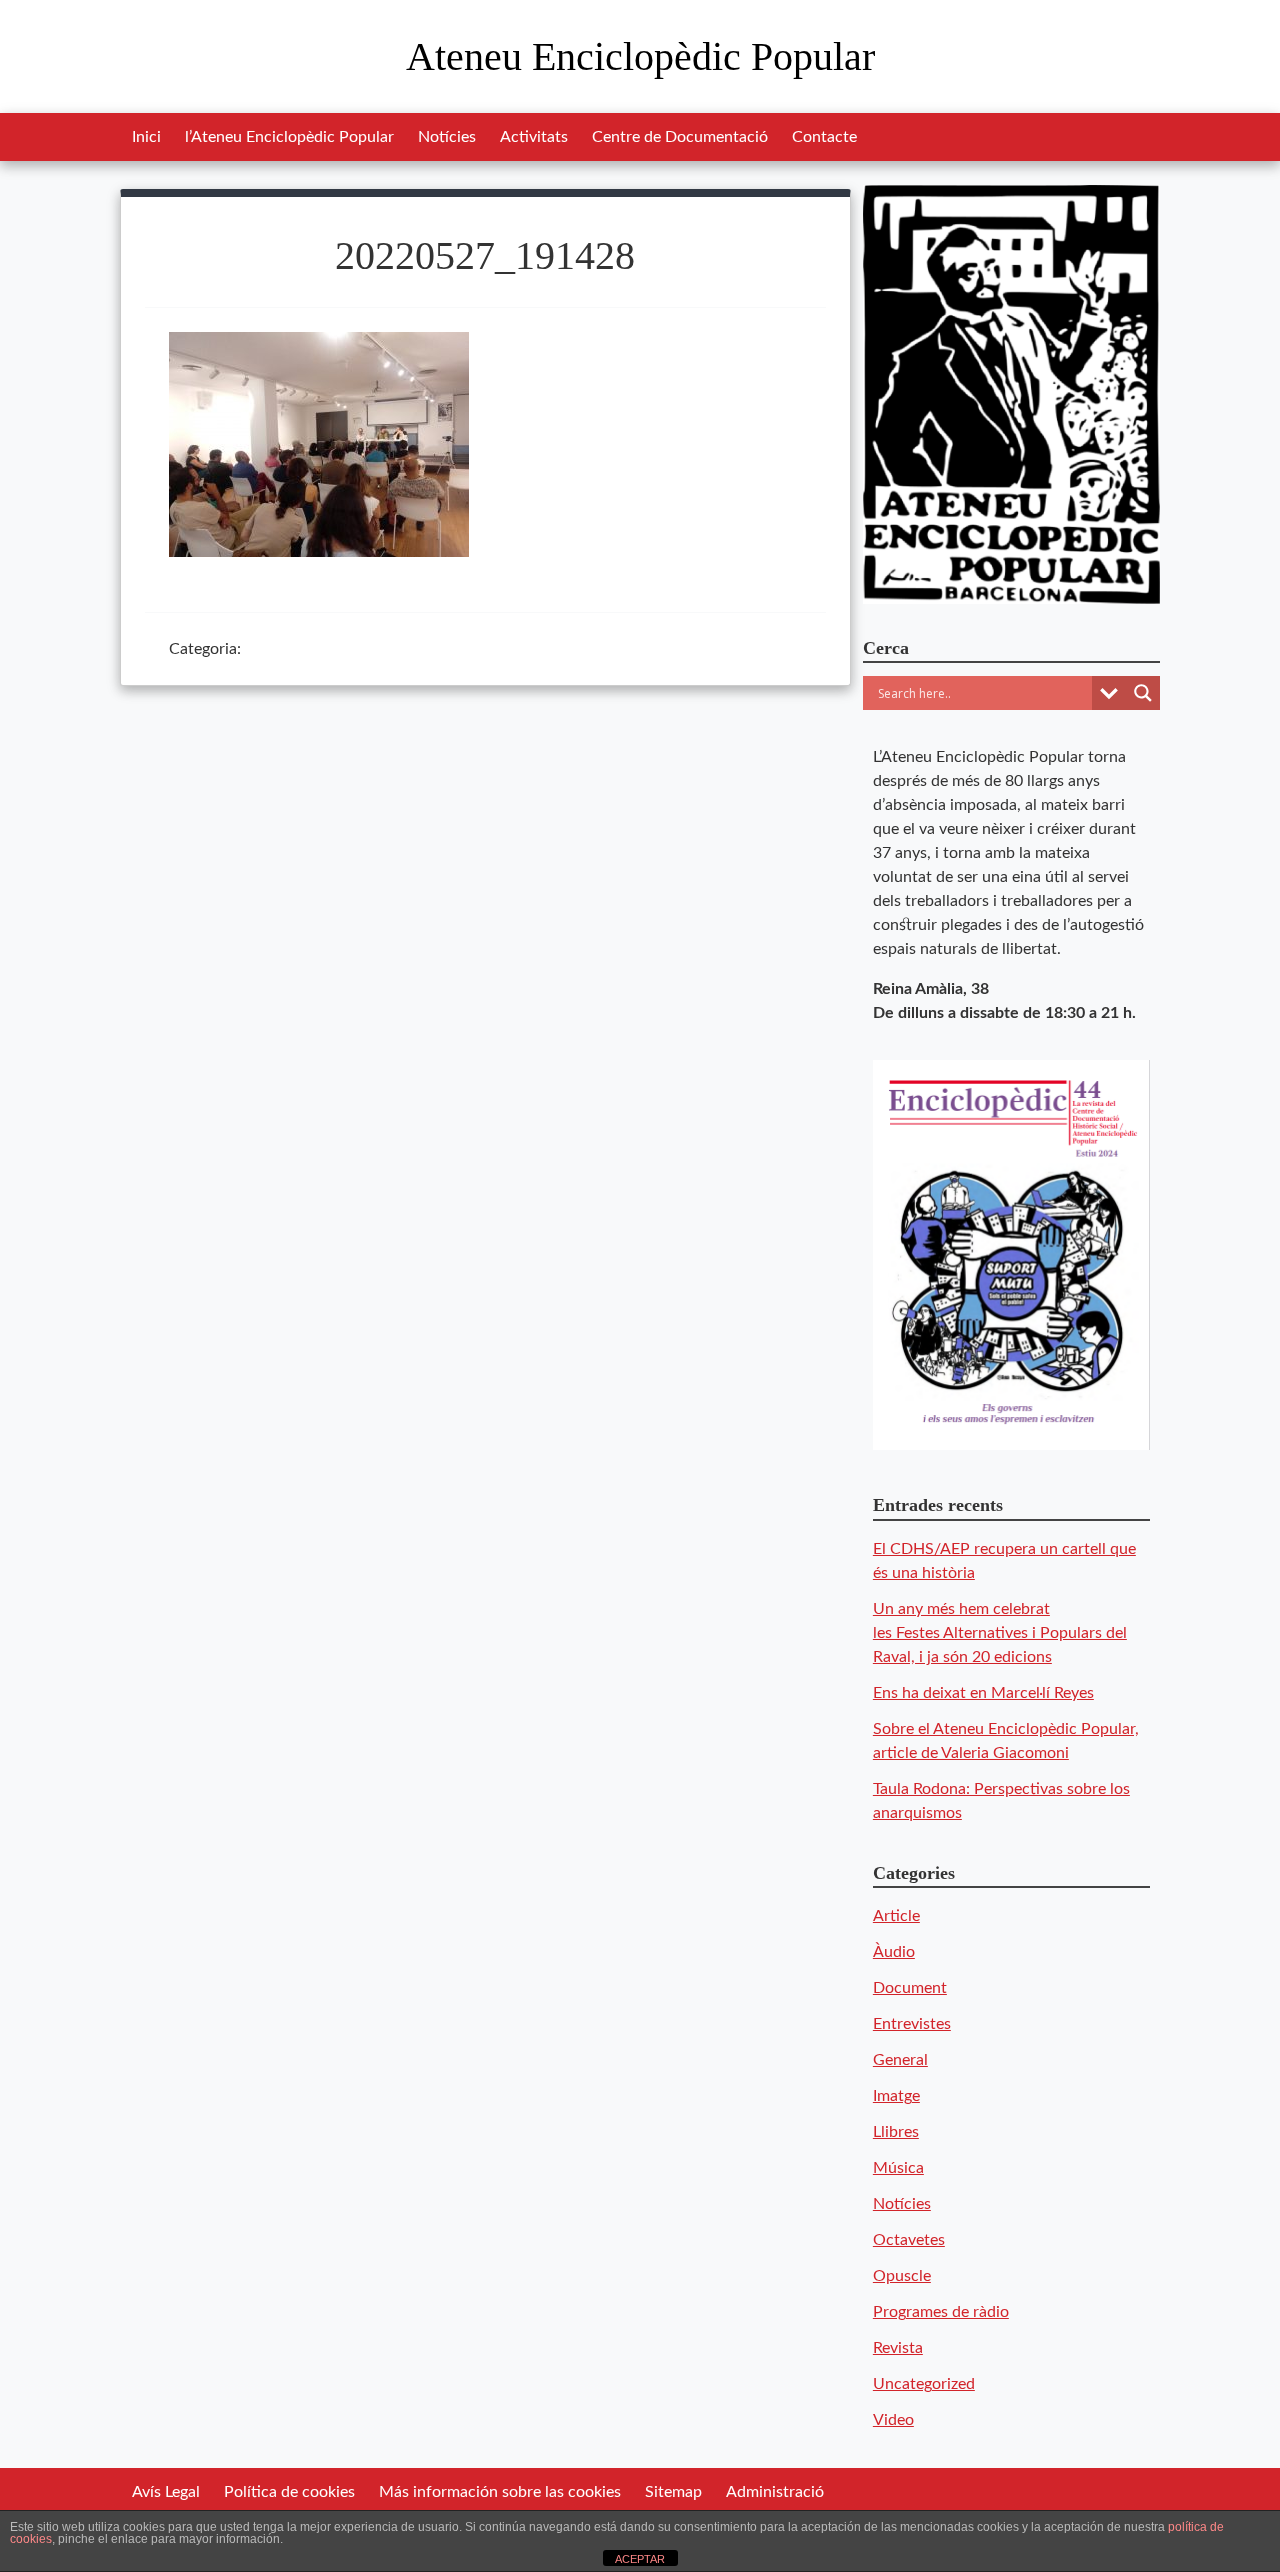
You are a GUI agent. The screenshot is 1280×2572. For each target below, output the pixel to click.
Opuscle (902, 2276)
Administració (775, 2492)
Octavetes (909, 2240)
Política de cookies (289, 2492)
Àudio (894, 1952)
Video (893, 2420)
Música (898, 2168)
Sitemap (673, 2492)
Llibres (896, 2132)
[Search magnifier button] (1143, 693)
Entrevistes (912, 2024)
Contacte (824, 137)
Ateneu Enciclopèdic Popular (640, 56)
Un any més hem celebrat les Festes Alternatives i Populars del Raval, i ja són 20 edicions (1000, 1633)
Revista (898, 2348)
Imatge (896, 2096)
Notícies (447, 137)
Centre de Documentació (680, 137)
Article (896, 1916)
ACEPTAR (640, 2559)
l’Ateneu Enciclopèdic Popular (289, 137)
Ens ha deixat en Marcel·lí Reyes (983, 1693)
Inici (146, 137)
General (900, 2060)
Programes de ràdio (941, 2312)
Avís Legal (166, 2492)
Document (910, 1988)
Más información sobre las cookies (500, 2492)
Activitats (534, 137)
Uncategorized (924, 2384)
